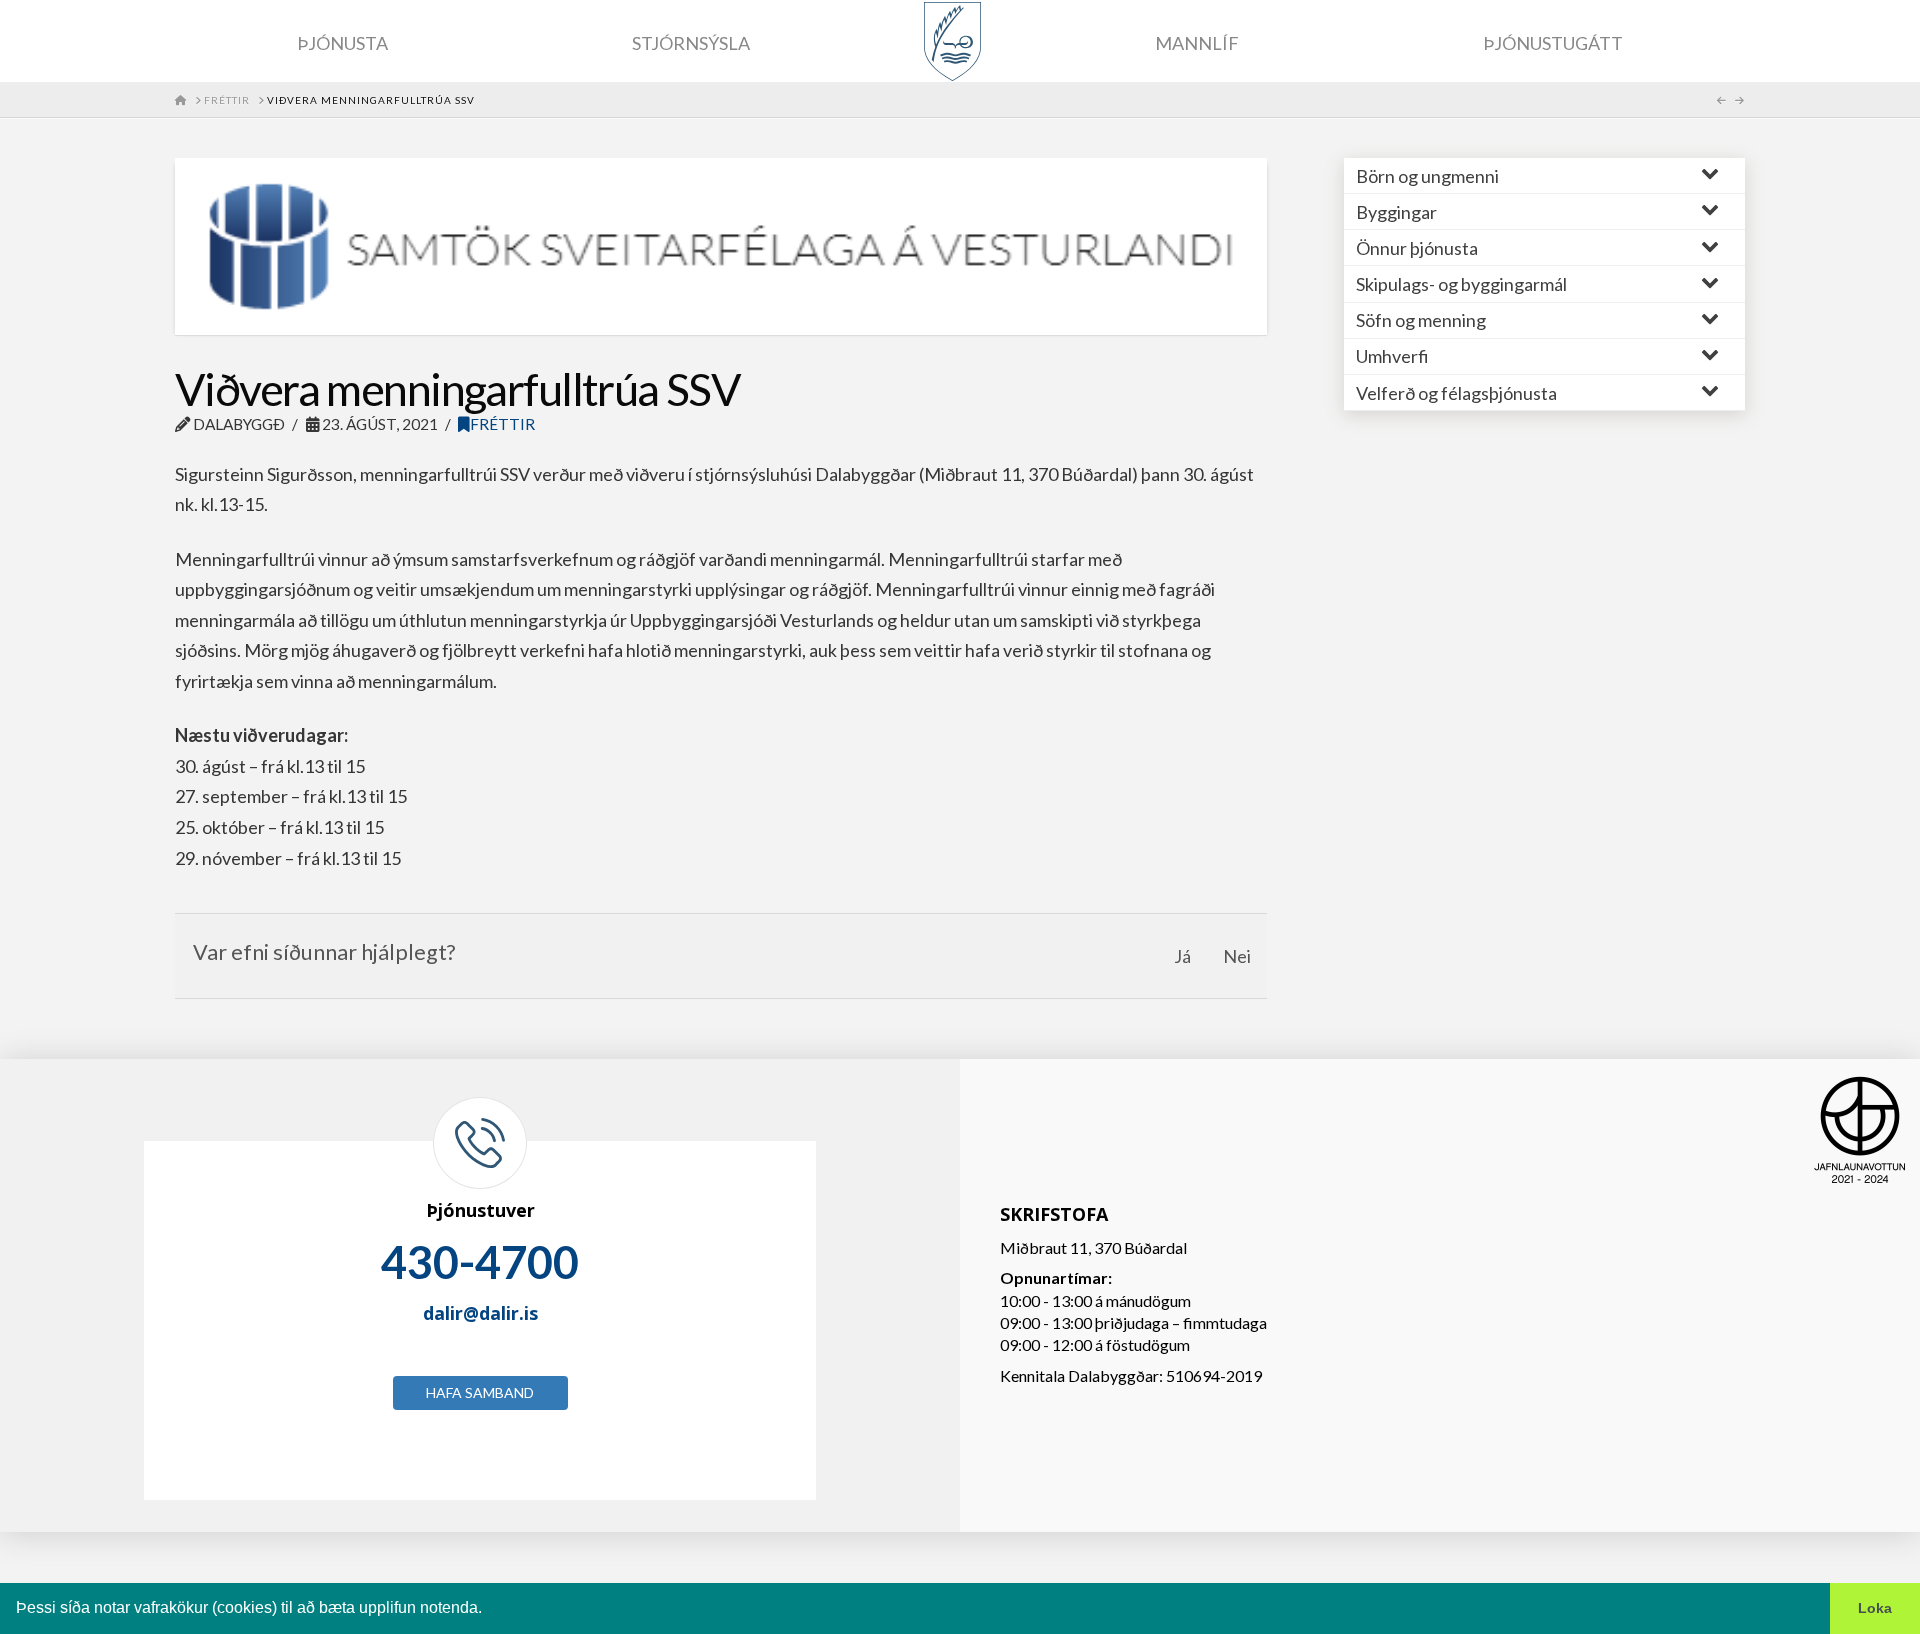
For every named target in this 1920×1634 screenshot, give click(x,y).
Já (1182, 956)
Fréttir (502, 424)
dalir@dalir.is (480, 1313)
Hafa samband (480, 1392)
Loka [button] (1875, 1608)
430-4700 (480, 1262)
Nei (1237, 956)
